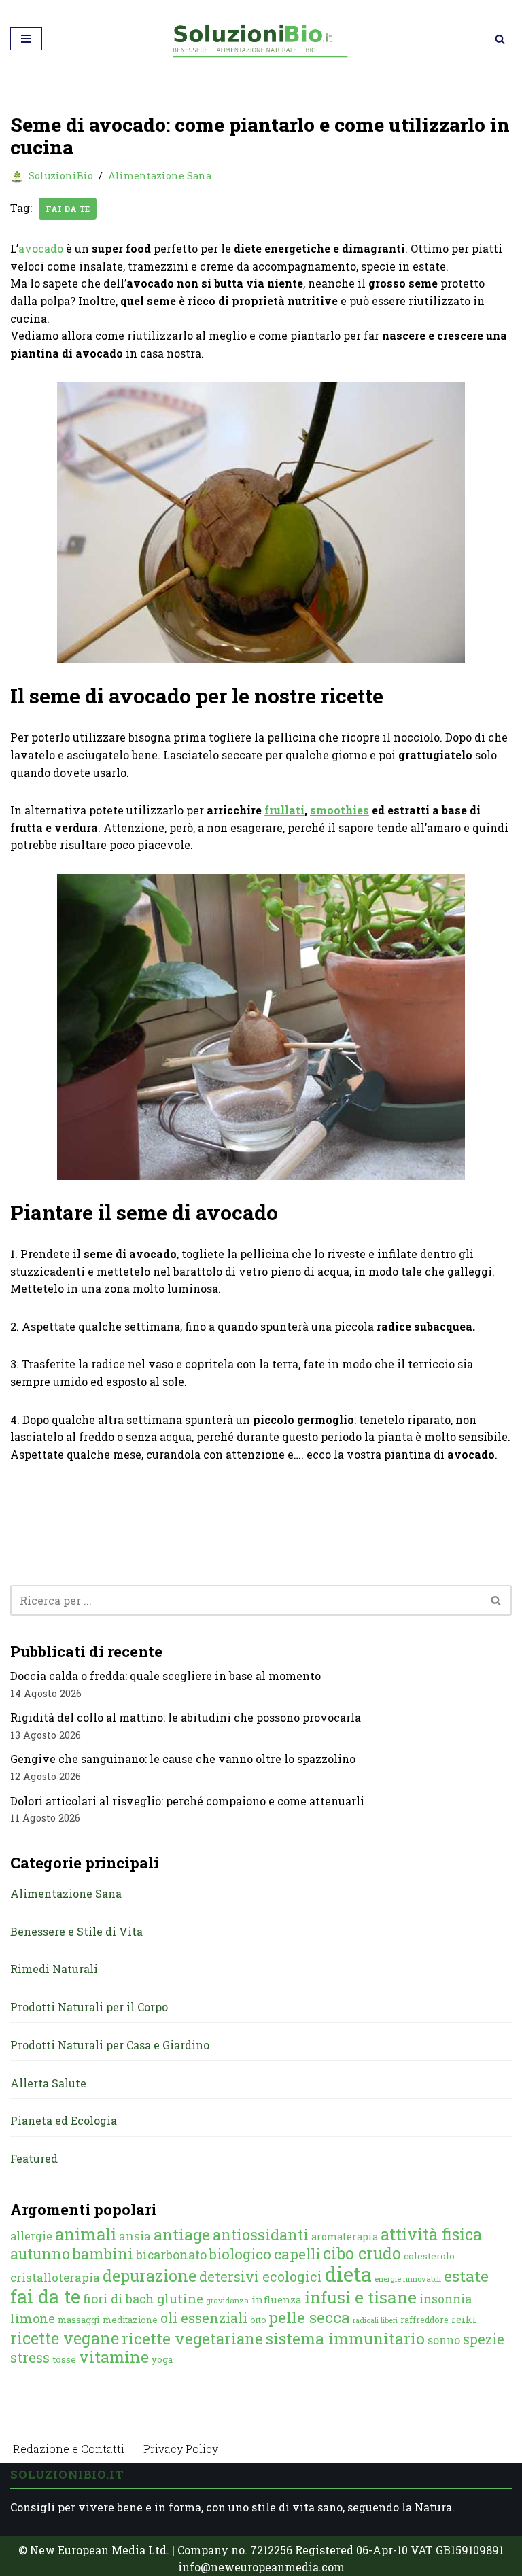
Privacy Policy (181, 2449)
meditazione (130, 2320)
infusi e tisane (361, 2297)
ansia (135, 2236)
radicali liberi (375, 2320)
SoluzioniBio (61, 176)
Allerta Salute (48, 2083)
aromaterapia (345, 2236)
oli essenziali (204, 2318)
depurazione (150, 2276)
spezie (484, 2339)
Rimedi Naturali (54, 1969)
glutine (180, 2298)
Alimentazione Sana (160, 176)
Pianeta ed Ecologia (64, 2120)
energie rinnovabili (408, 2279)
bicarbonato (171, 2255)
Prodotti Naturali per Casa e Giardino (110, 2045)
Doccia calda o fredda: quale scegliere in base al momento (166, 1676)
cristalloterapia (55, 2277)
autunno (40, 2253)
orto (258, 2320)
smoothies (340, 810)
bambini (103, 2253)
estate (466, 2276)
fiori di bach (119, 2299)
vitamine (114, 2356)
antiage (182, 2234)
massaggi (79, 2320)
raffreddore (424, 2320)
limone (33, 2318)
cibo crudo (362, 2253)
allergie (31, 2236)
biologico (240, 2254)
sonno (444, 2340)
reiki (464, 2319)
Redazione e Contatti (69, 2449)
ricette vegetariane (192, 2338)
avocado (41, 248)
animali (86, 2234)
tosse (64, 2359)
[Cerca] (500, 39)
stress (30, 2357)
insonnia (446, 2299)
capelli (297, 2254)
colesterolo (429, 2256)
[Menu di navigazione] (26, 39)
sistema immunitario (345, 2338)
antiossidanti (261, 2234)
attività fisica (431, 2234)
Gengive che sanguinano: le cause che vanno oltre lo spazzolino (183, 1759)
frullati (284, 810)
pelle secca (309, 2317)
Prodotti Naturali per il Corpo (89, 2007)
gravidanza (227, 2300)
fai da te (68, 209)
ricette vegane (65, 2338)
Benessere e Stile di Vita (76, 1931)
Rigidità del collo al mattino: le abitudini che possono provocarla (186, 1717)
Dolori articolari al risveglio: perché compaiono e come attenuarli (187, 1801)
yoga (162, 2359)
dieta (348, 2274)
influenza (277, 2299)
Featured (34, 2158)
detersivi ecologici (261, 2277)
